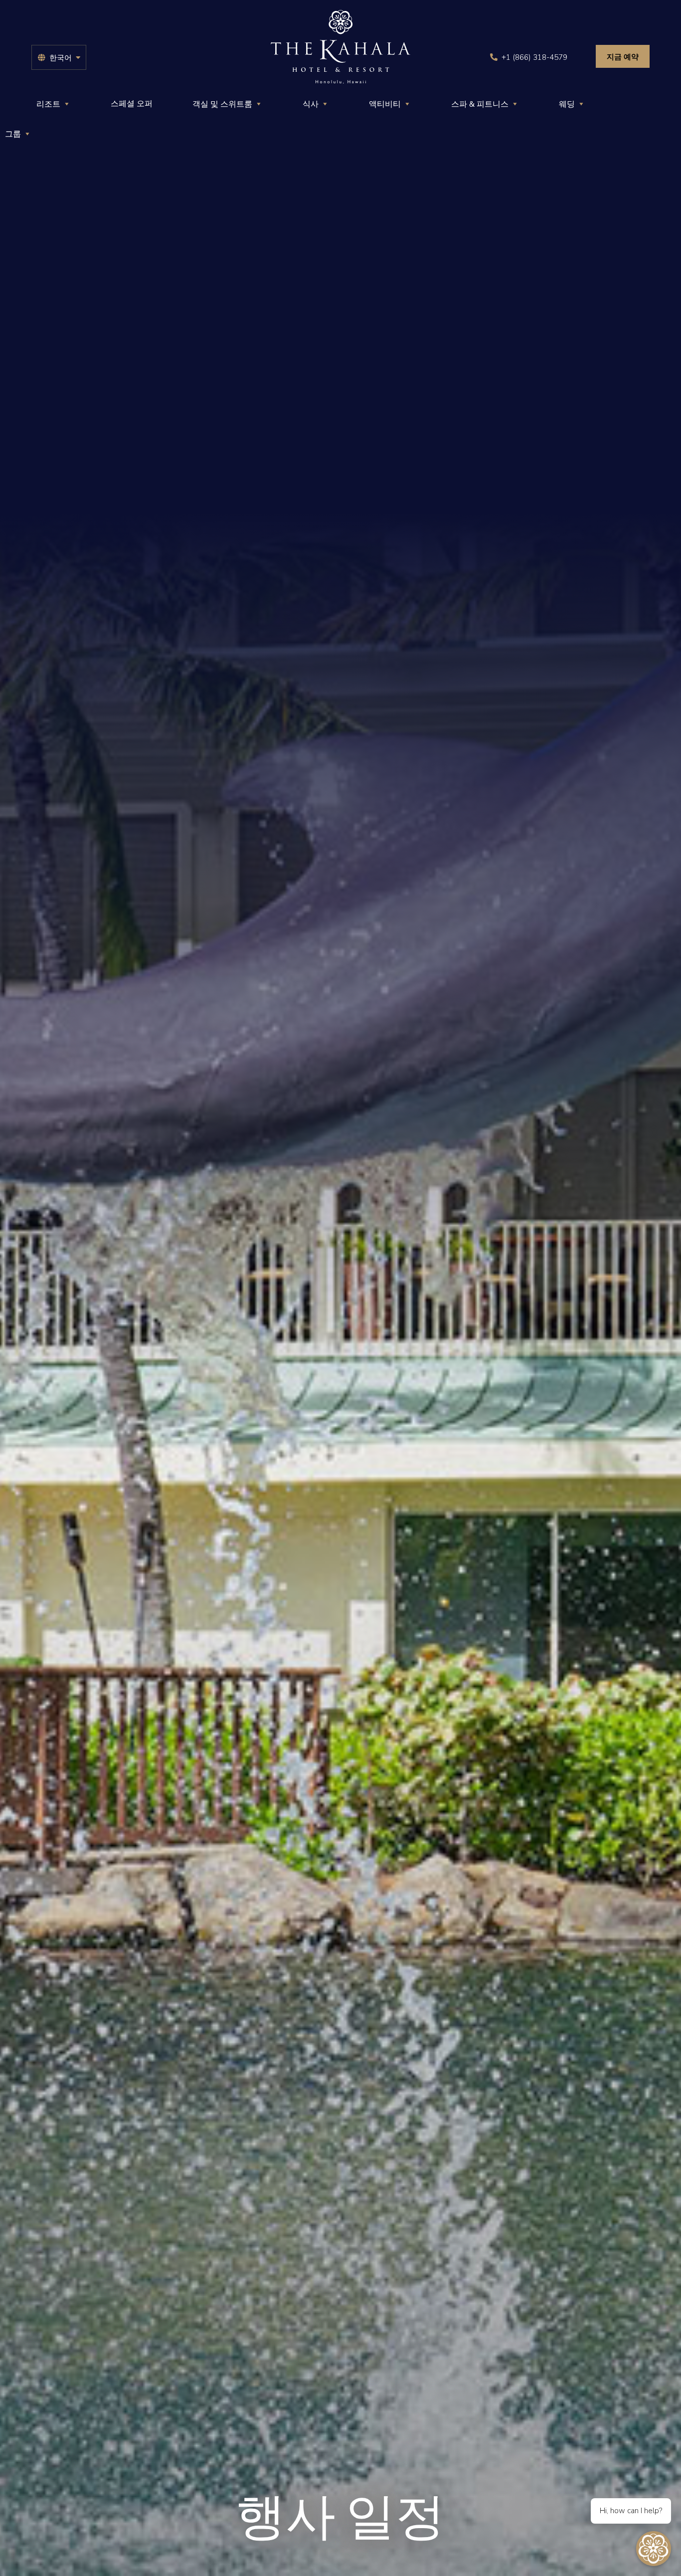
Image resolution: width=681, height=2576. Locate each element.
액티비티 (385, 104)
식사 (311, 104)
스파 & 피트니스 (480, 104)
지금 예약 (623, 57)
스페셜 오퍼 (132, 104)
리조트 (48, 104)
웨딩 (567, 104)
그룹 (13, 134)
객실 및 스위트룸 (222, 104)
